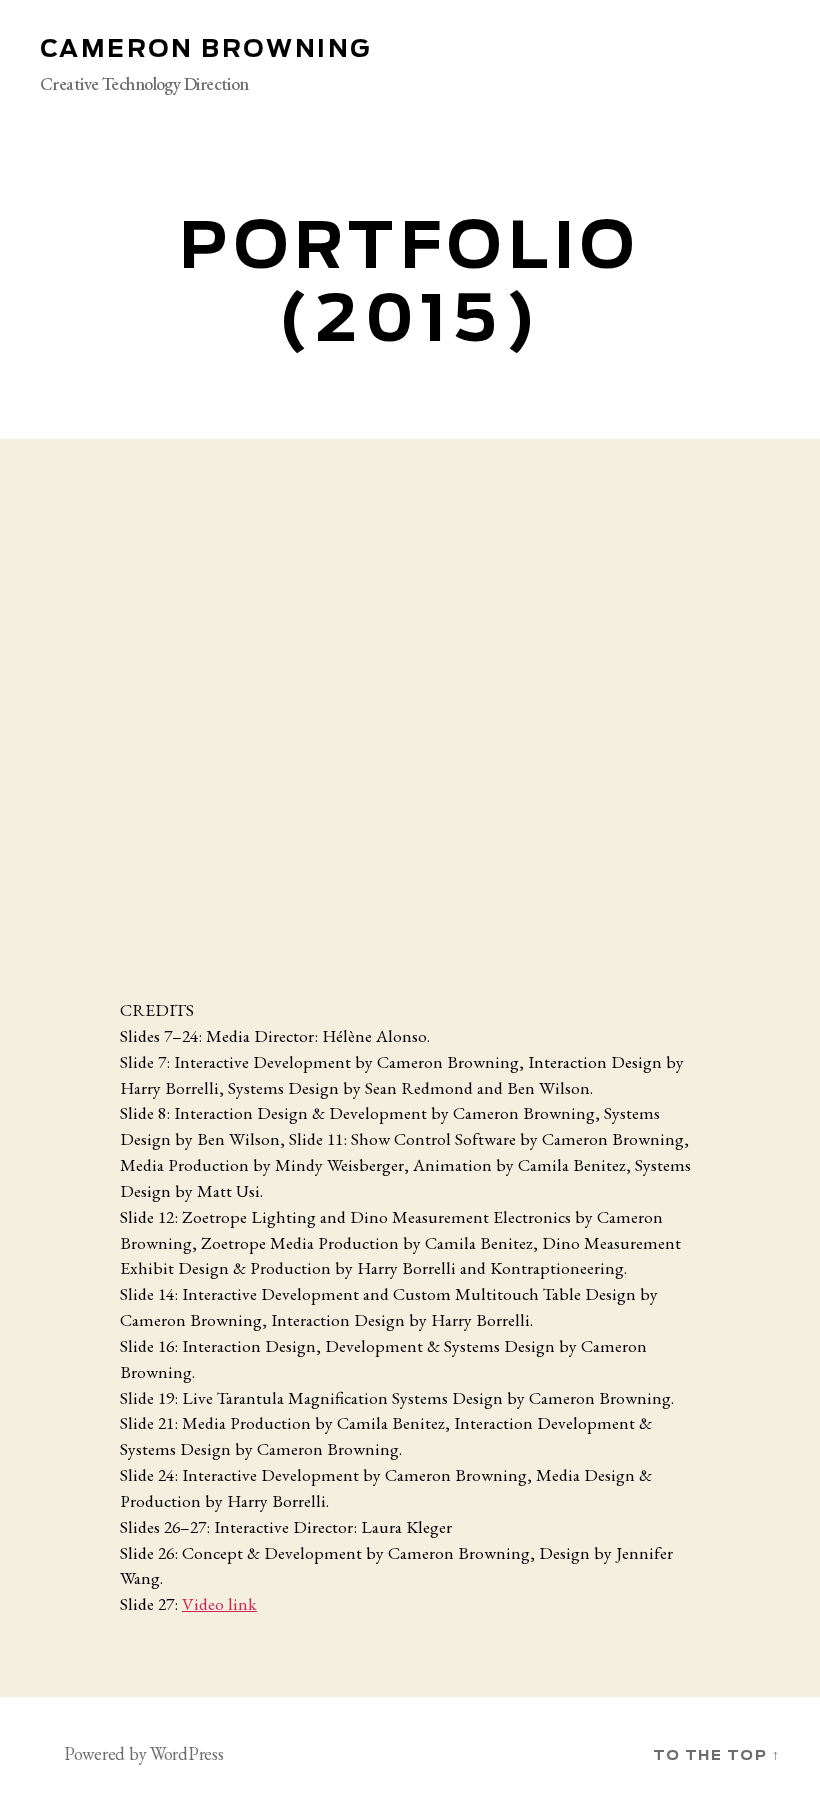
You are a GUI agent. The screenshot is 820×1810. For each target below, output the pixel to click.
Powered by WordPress (144, 1753)
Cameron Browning (205, 50)
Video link (219, 1603)
